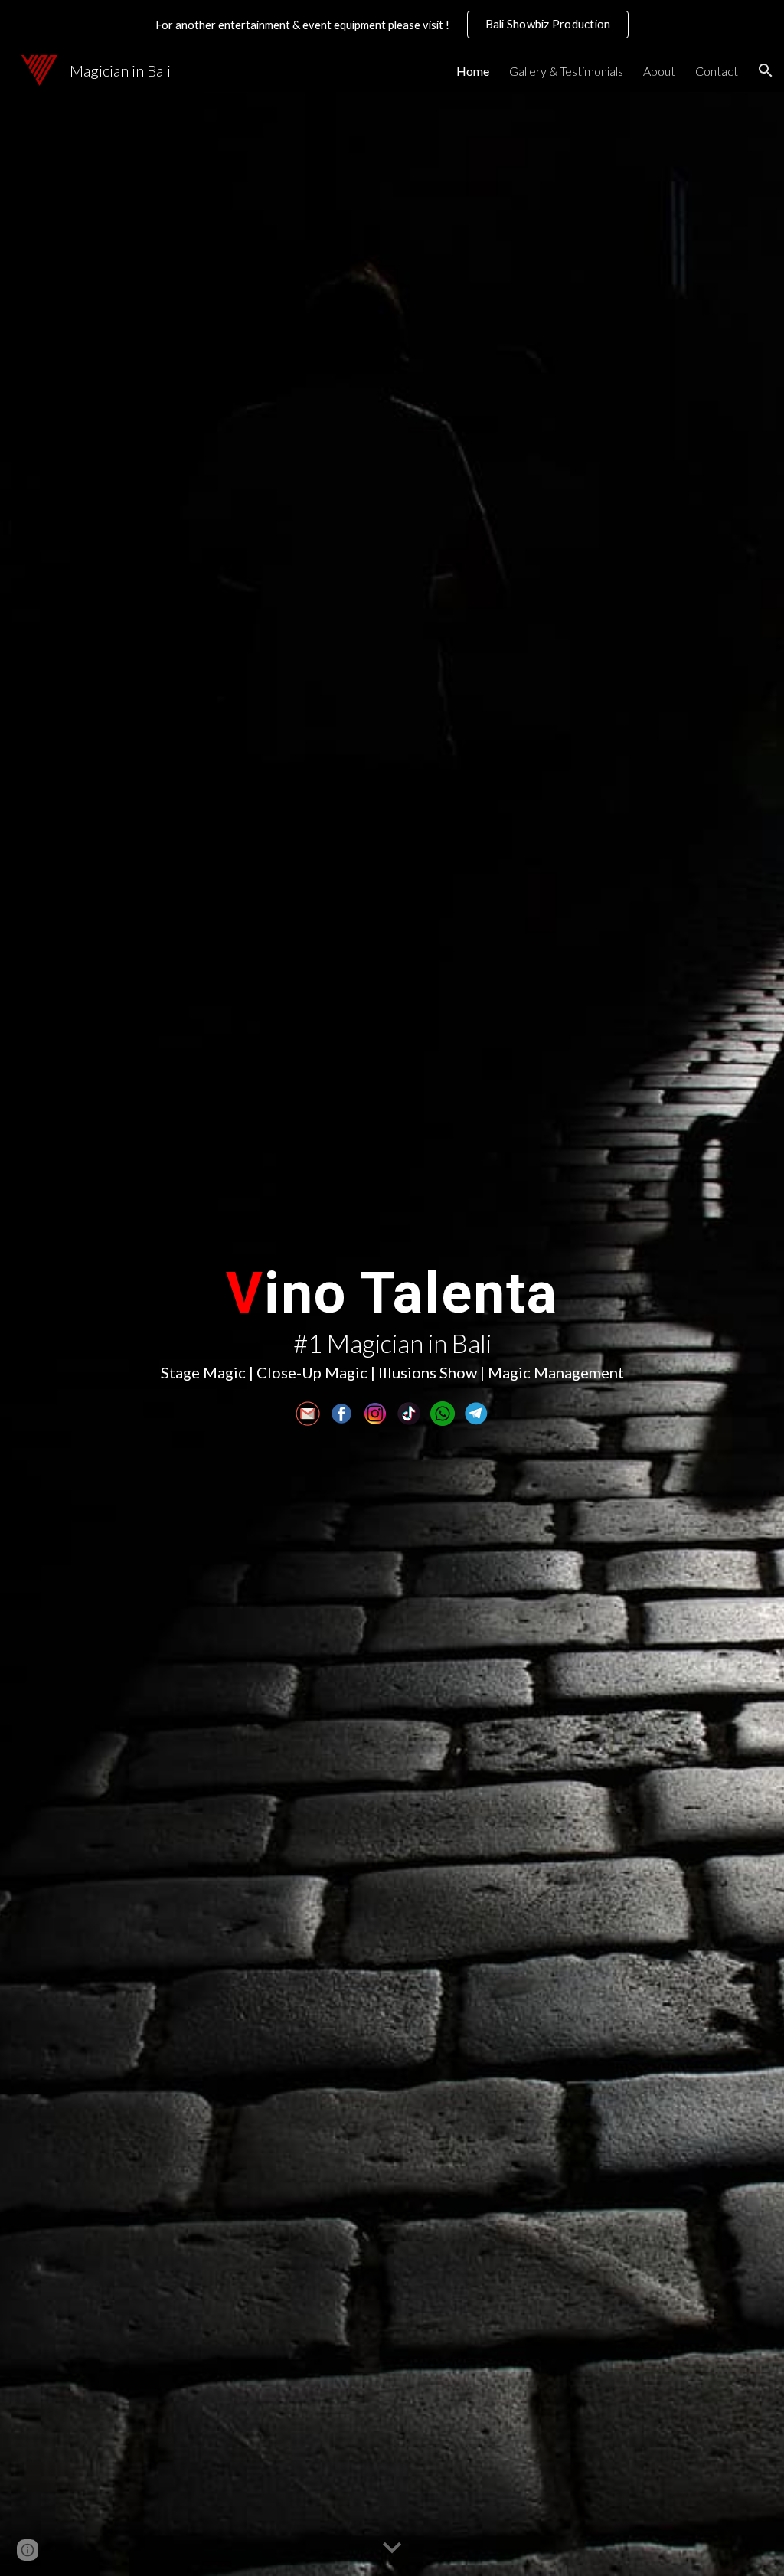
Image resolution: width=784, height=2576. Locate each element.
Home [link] (473, 71)
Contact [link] (717, 71)
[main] (392, 1317)
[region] (392, 25)
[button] (766, 70)
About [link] (659, 71)
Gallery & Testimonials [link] (566, 71)
